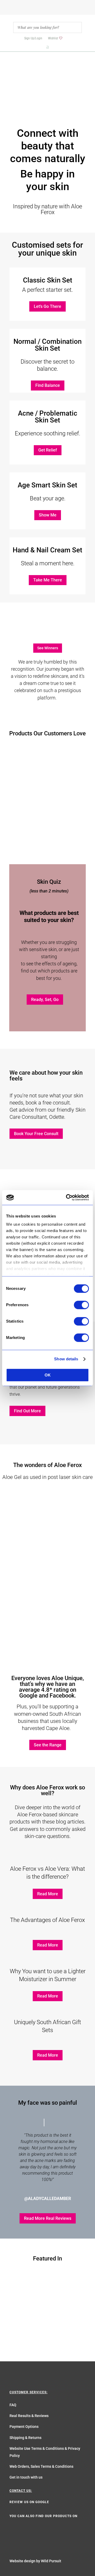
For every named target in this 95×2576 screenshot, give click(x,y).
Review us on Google (29, 2502)
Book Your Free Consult (36, 1134)
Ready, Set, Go (45, 1000)
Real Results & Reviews (29, 2416)
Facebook (62, 1696)
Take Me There (48, 580)
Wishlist (53, 38)
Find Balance (48, 385)
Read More (48, 1894)
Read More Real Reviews (48, 2218)
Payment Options (24, 2427)
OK (48, 1375)
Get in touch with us (26, 2477)
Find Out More (27, 1411)
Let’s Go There (47, 306)
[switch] (81, 1305)
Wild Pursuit (51, 2561)
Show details (66, 1359)
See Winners (48, 648)
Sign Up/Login (33, 38)
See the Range (48, 1745)
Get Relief (48, 450)
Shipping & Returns (25, 2438)
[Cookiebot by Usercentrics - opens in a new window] (67, 1197)
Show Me (48, 515)
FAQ (13, 2405)
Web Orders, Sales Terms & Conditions (41, 2466)
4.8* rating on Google (48, 1693)
